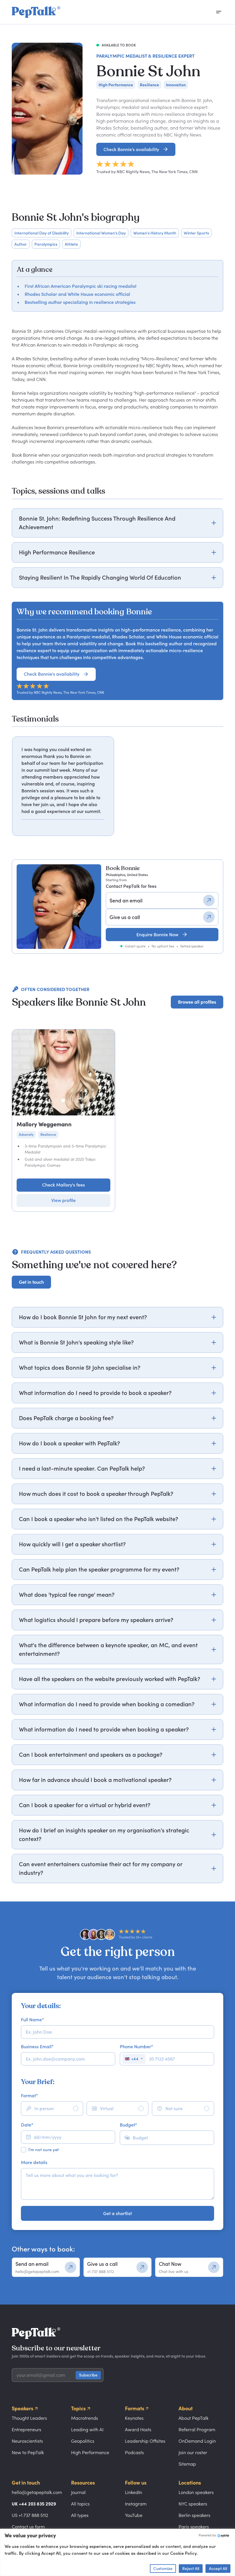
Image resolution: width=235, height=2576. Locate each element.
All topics (80, 2504)
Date (27, 2125)
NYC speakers (193, 2504)
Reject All (191, 2568)
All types (80, 2515)
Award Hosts (138, 2430)
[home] (36, 12)
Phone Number (136, 2047)
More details (34, 2162)
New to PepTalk (28, 2452)
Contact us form (28, 2527)
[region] (117, 786)
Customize (163, 2568)
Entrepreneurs (27, 2430)
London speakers (196, 2492)
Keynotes (134, 2418)
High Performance (90, 2452)
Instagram (136, 2504)
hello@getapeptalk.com (37, 2492)
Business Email (37, 2047)
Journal (78, 2492)
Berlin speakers (194, 2515)
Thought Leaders (29, 2418)
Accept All (218, 2568)
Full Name (32, 2020)
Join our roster (193, 2452)
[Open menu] (219, 12)
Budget (128, 2125)
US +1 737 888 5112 (30, 2515)
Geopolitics (83, 2441)
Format (29, 2096)
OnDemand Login (197, 2441)
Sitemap (187, 2464)
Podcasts (134, 2452)
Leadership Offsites (145, 2441)
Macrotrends (85, 2418)
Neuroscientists (27, 2441)
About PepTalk (193, 2418)
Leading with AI (87, 2430)
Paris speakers (194, 2527)
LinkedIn (134, 2492)
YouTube (134, 2515)
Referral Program (197, 2430)
